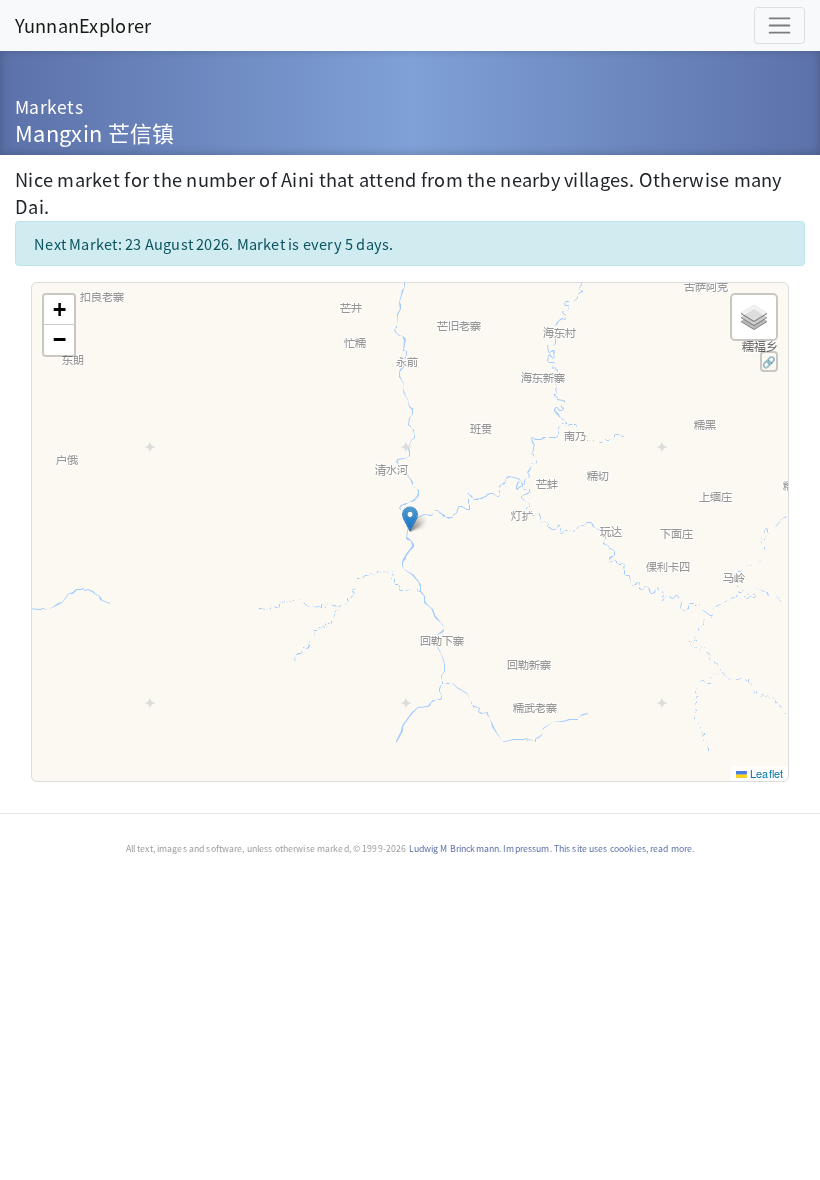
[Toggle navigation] (779, 25)
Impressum (526, 848)
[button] (410, 519)
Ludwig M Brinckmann (454, 848)
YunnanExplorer (83, 25)
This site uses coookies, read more (623, 848)
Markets (49, 106)
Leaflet (765, 773)
